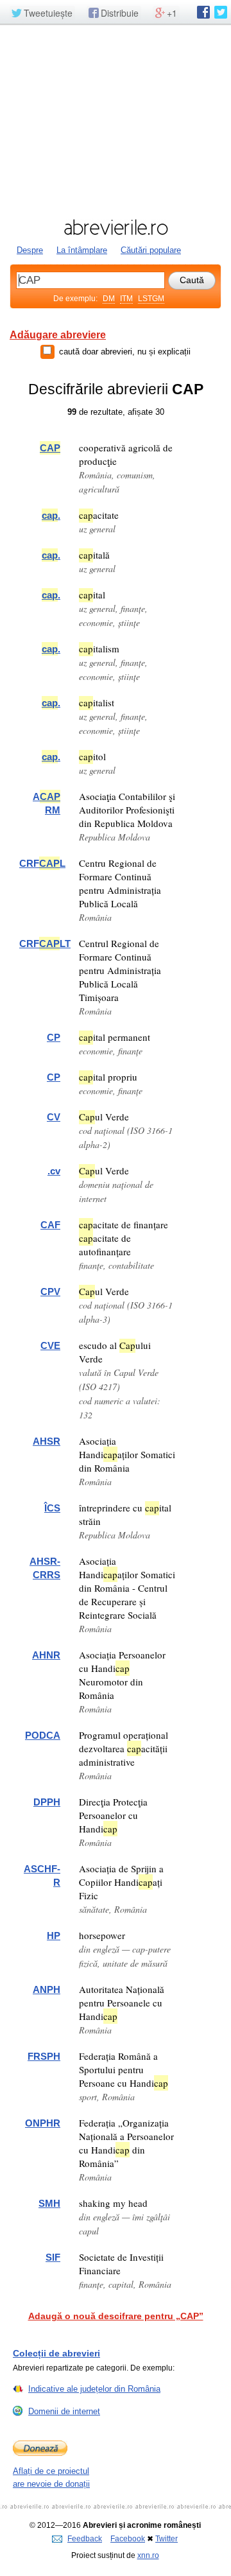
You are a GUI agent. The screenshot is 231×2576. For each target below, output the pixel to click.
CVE (50, 1345)
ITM (126, 299)
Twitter (167, 2539)
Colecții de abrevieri (56, 2353)
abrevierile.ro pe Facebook (203, 12)
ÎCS (52, 1508)
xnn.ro (148, 2555)
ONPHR (43, 2123)
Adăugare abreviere (58, 335)
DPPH (47, 1802)
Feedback (85, 2539)
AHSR (47, 1441)
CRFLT (45, 944)
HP (54, 1936)
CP (54, 1037)
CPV (50, 1292)
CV (54, 1117)
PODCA (43, 1735)
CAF (50, 1225)
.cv (54, 1171)
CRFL (42, 863)
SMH (49, 2203)
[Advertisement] (116, 120)
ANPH (47, 1989)
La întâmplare (82, 250)
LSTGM (151, 299)
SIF (53, 2257)
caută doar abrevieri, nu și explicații (125, 352)
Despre (30, 250)
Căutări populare (151, 250)
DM (109, 299)
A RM (47, 803)
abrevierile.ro (116, 227)
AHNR (46, 1655)
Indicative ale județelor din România (94, 2389)
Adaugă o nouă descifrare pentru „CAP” (116, 2316)
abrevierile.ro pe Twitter (221, 12)
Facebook (128, 2539)
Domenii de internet (64, 2411)
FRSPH (44, 2056)
